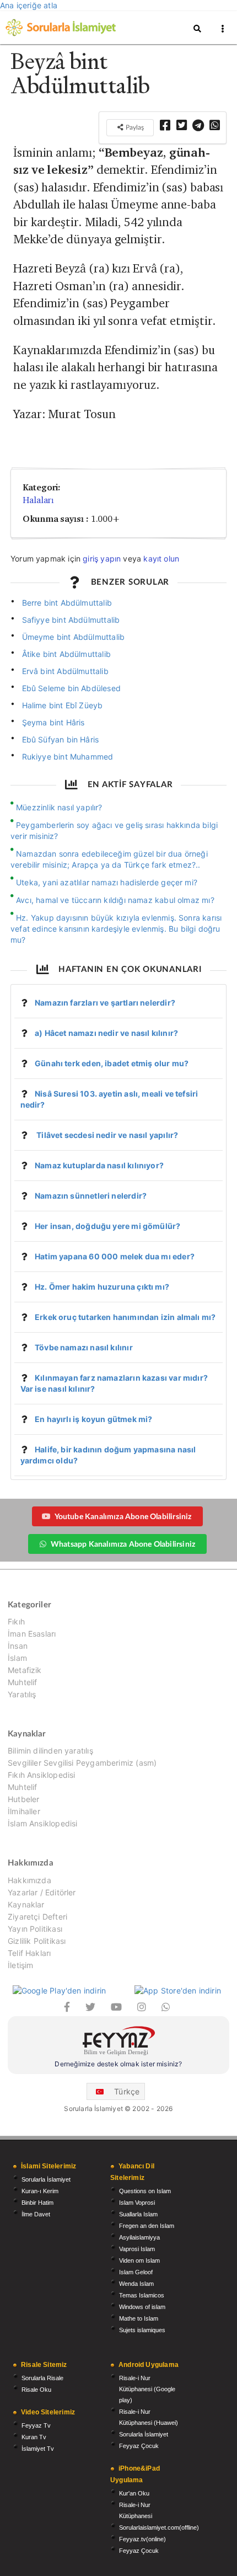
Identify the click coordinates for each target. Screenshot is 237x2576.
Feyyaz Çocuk (139, 2446)
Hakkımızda (29, 1880)
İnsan (18, 1646)
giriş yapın (102, 559)
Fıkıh (16, 1622)
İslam (17, 1658)
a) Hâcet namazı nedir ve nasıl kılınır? (106, 1033)
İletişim (20, 1965)
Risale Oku (36, 2390)
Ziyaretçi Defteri (37, 1917)
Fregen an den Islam (147, 2226)
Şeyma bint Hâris (53, 722)
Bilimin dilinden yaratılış (50, 1751)
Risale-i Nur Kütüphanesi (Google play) (147, 2389)
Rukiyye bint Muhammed (68, 757)
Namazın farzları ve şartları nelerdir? (105, 1003)
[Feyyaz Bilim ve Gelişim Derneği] (118, 2042)
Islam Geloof (136, 2272)
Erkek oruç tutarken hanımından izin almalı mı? (125, 1317)
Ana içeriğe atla (29, 5)
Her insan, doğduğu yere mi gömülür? (107, 1226)
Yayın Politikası (35, 1929)
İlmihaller (24, 1811)
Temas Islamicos (142, 2295)
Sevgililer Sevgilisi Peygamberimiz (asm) (82, 1763)
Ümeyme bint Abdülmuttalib (74, 637)
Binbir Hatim (37, 2203)
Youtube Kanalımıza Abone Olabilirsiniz (123, 1516)
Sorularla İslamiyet (46, 2179)
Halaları (38, 500)
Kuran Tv (34, 2437)
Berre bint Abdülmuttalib (67, 603)
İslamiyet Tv (38, 2449)
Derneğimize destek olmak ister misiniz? (118, 2064)
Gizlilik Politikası (37, 1941)
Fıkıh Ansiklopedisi (41, 1775)
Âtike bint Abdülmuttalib (66, 654)
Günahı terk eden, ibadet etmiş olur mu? (112, 1063)
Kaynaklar (26, 1904)
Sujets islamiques (142, 2330)
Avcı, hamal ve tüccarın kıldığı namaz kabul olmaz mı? (115, 900)
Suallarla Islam (138, 2214)
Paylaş (134, 127)
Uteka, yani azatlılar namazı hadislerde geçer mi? (107, 882)
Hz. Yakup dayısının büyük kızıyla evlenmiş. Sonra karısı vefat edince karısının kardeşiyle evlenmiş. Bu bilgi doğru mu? (116, 929)
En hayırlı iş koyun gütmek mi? (93, 1419)
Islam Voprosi (137, 2203)
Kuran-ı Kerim (40, 2191)
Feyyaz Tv (36, 2425)
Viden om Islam (139, 2260)
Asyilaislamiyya (139, 2237)
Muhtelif (22, 1682)
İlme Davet (36, 2214)
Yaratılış (22, 1694)
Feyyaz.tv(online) (142, 2539)
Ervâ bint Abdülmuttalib (65, 671)
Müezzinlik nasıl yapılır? (59, 807)
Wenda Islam (136, 2284)
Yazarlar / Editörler (42, 1892)
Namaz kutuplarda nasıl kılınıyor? (99, 1165)
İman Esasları (32, 1634)
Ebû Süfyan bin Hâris (61, 739)
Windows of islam (142, 2307)
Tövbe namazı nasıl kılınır (84, 1347)
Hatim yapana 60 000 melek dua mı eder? (115, 1256)
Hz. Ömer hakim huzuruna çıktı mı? (102, 1287)
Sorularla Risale (42, 2378)
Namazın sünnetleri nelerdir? (91, 1196)
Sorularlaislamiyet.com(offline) (159, 2527)
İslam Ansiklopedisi (42, 1823)
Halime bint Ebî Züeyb (63, 705)
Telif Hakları (29, 1953)
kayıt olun (161, 559)
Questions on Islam (145, 2191)
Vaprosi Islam (137, 2249)
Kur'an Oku (134, 2493)
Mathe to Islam (139, 2318)
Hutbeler (23, 1799)
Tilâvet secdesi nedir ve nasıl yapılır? (106, 1135)
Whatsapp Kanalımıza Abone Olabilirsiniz (123, 1544)
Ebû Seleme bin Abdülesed (71, 688)
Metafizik (25, 1670)
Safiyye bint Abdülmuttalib (71, 620)
